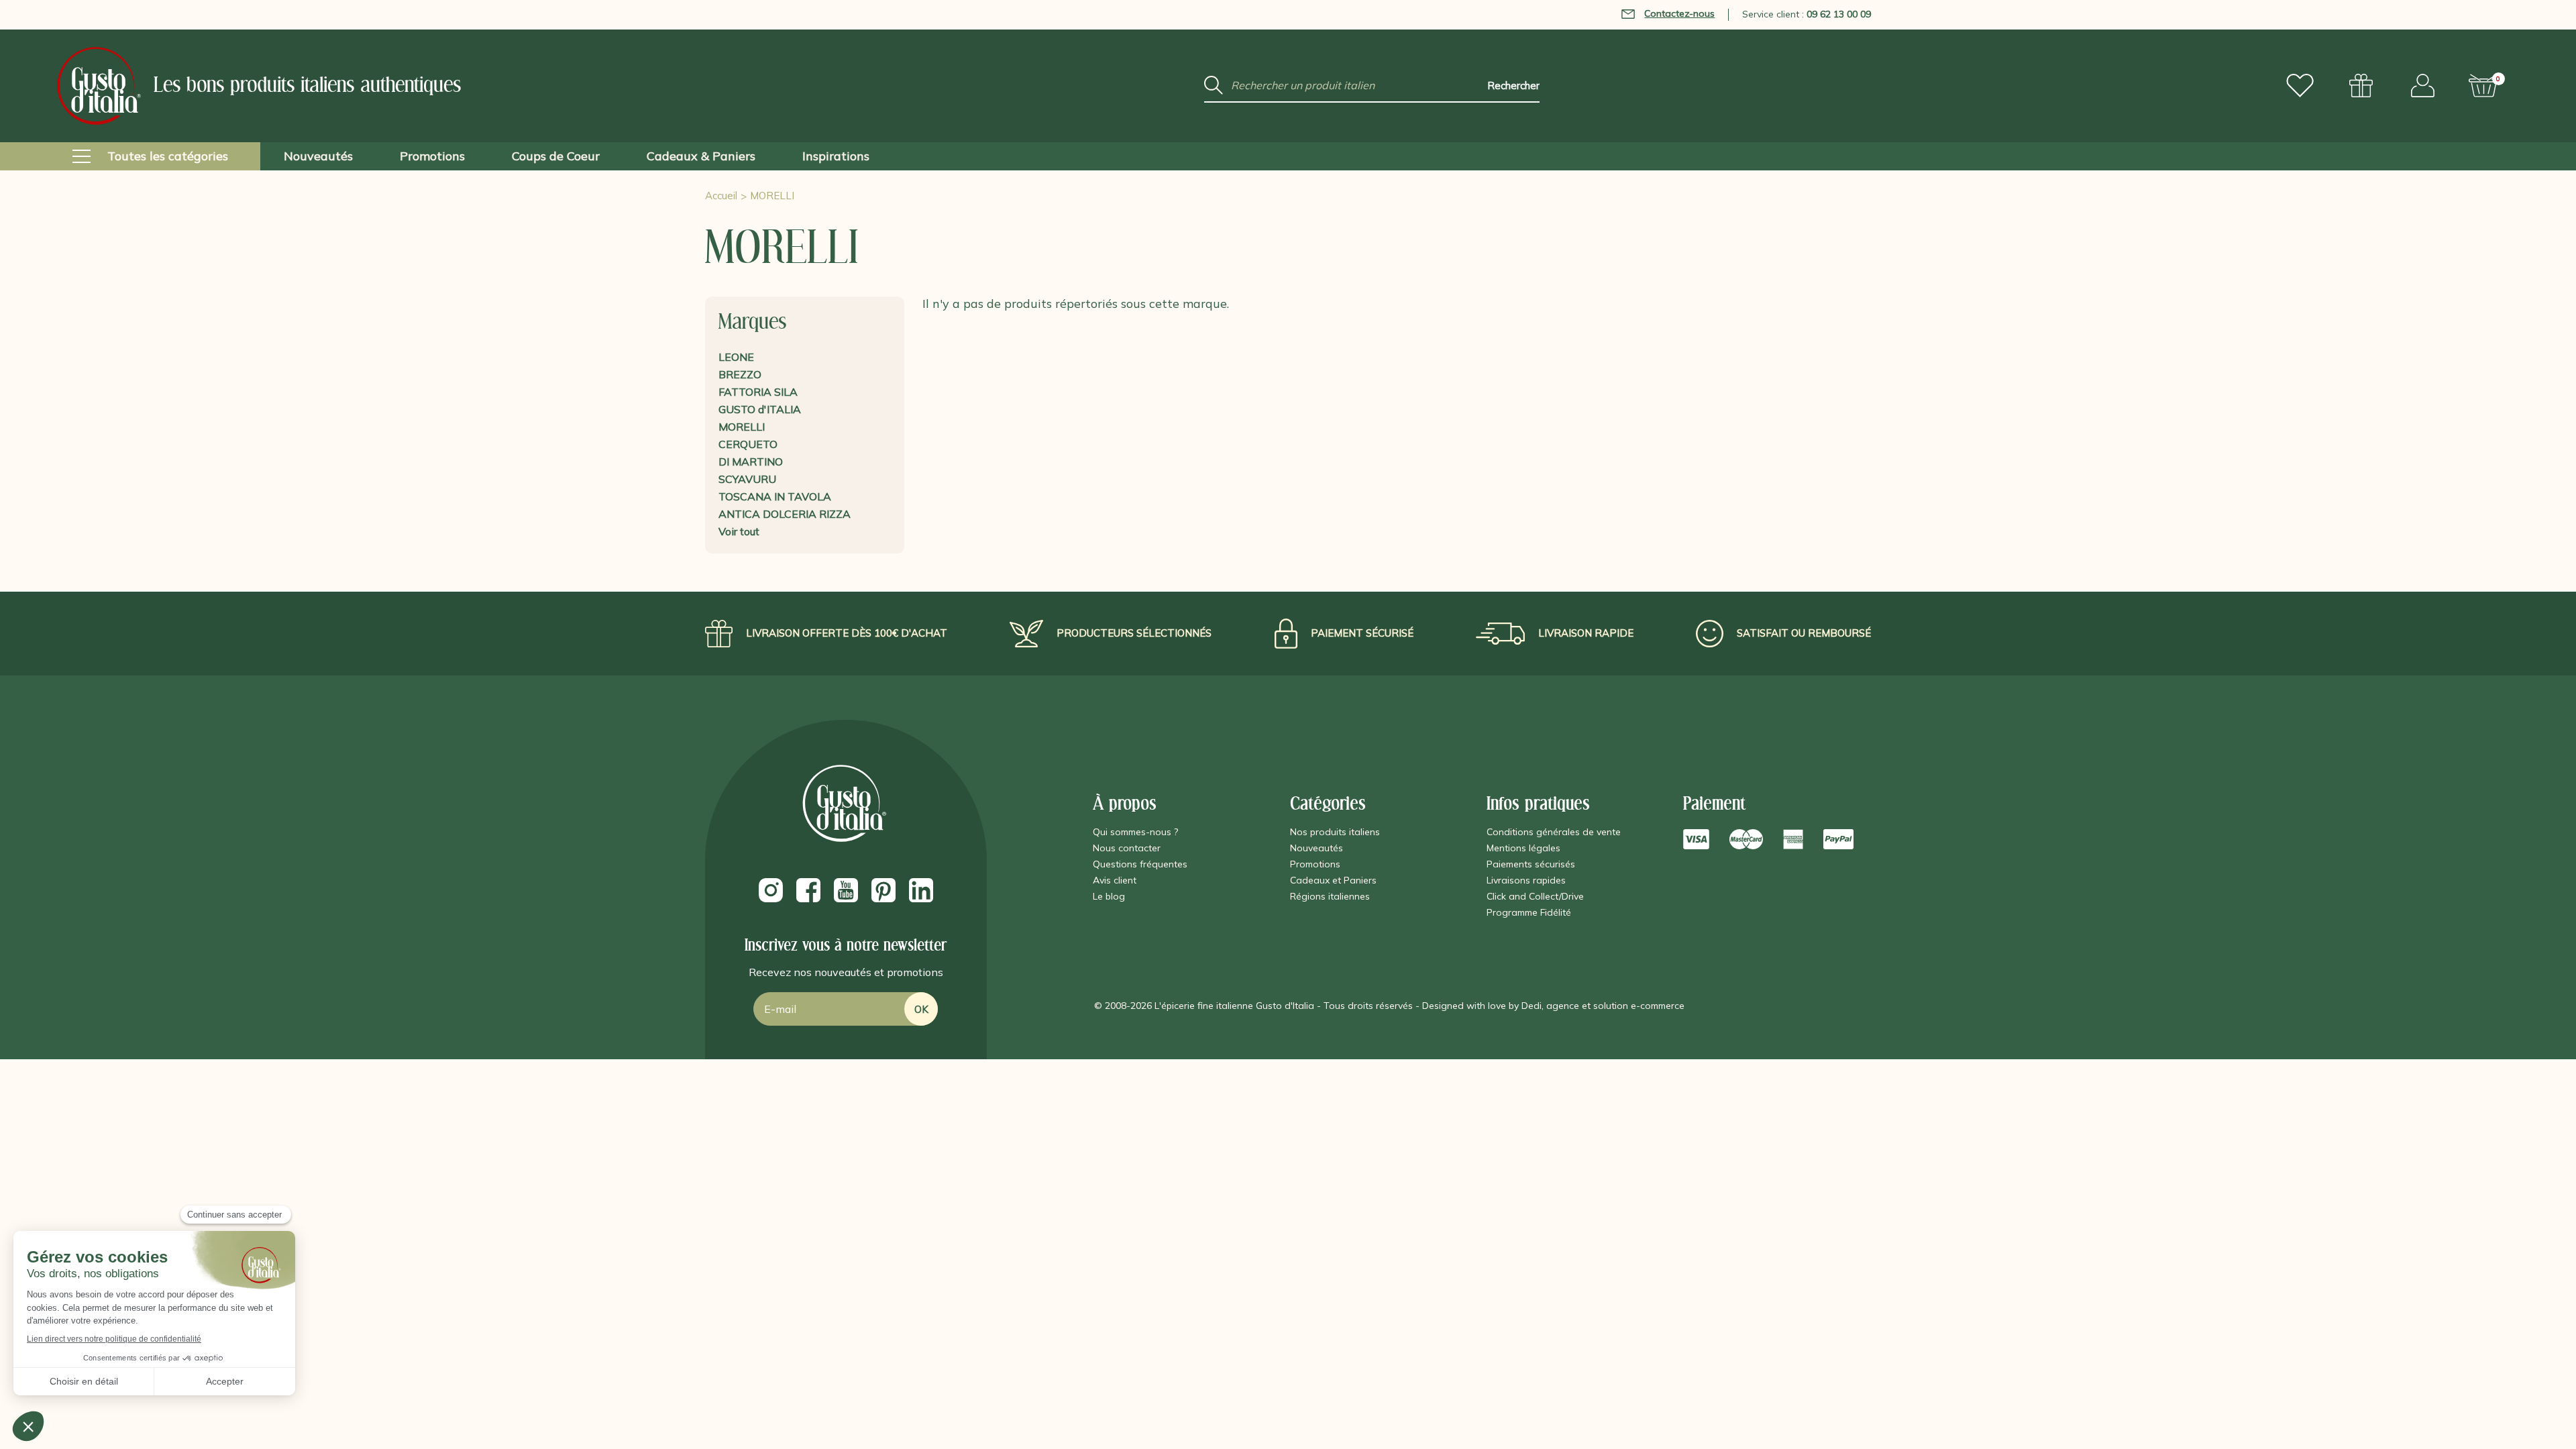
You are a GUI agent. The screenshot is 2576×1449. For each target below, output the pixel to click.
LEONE (736, 357)
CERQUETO (748, 444)
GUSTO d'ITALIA (760, 409)
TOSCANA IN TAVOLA (775, 496)
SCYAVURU (747, 479)
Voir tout (739, 531)
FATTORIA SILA (758, 392)
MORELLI (742, 427)
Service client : (1807, 14)
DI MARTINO (751, 462)
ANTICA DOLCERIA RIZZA (785, 514)
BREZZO (740, 374)
